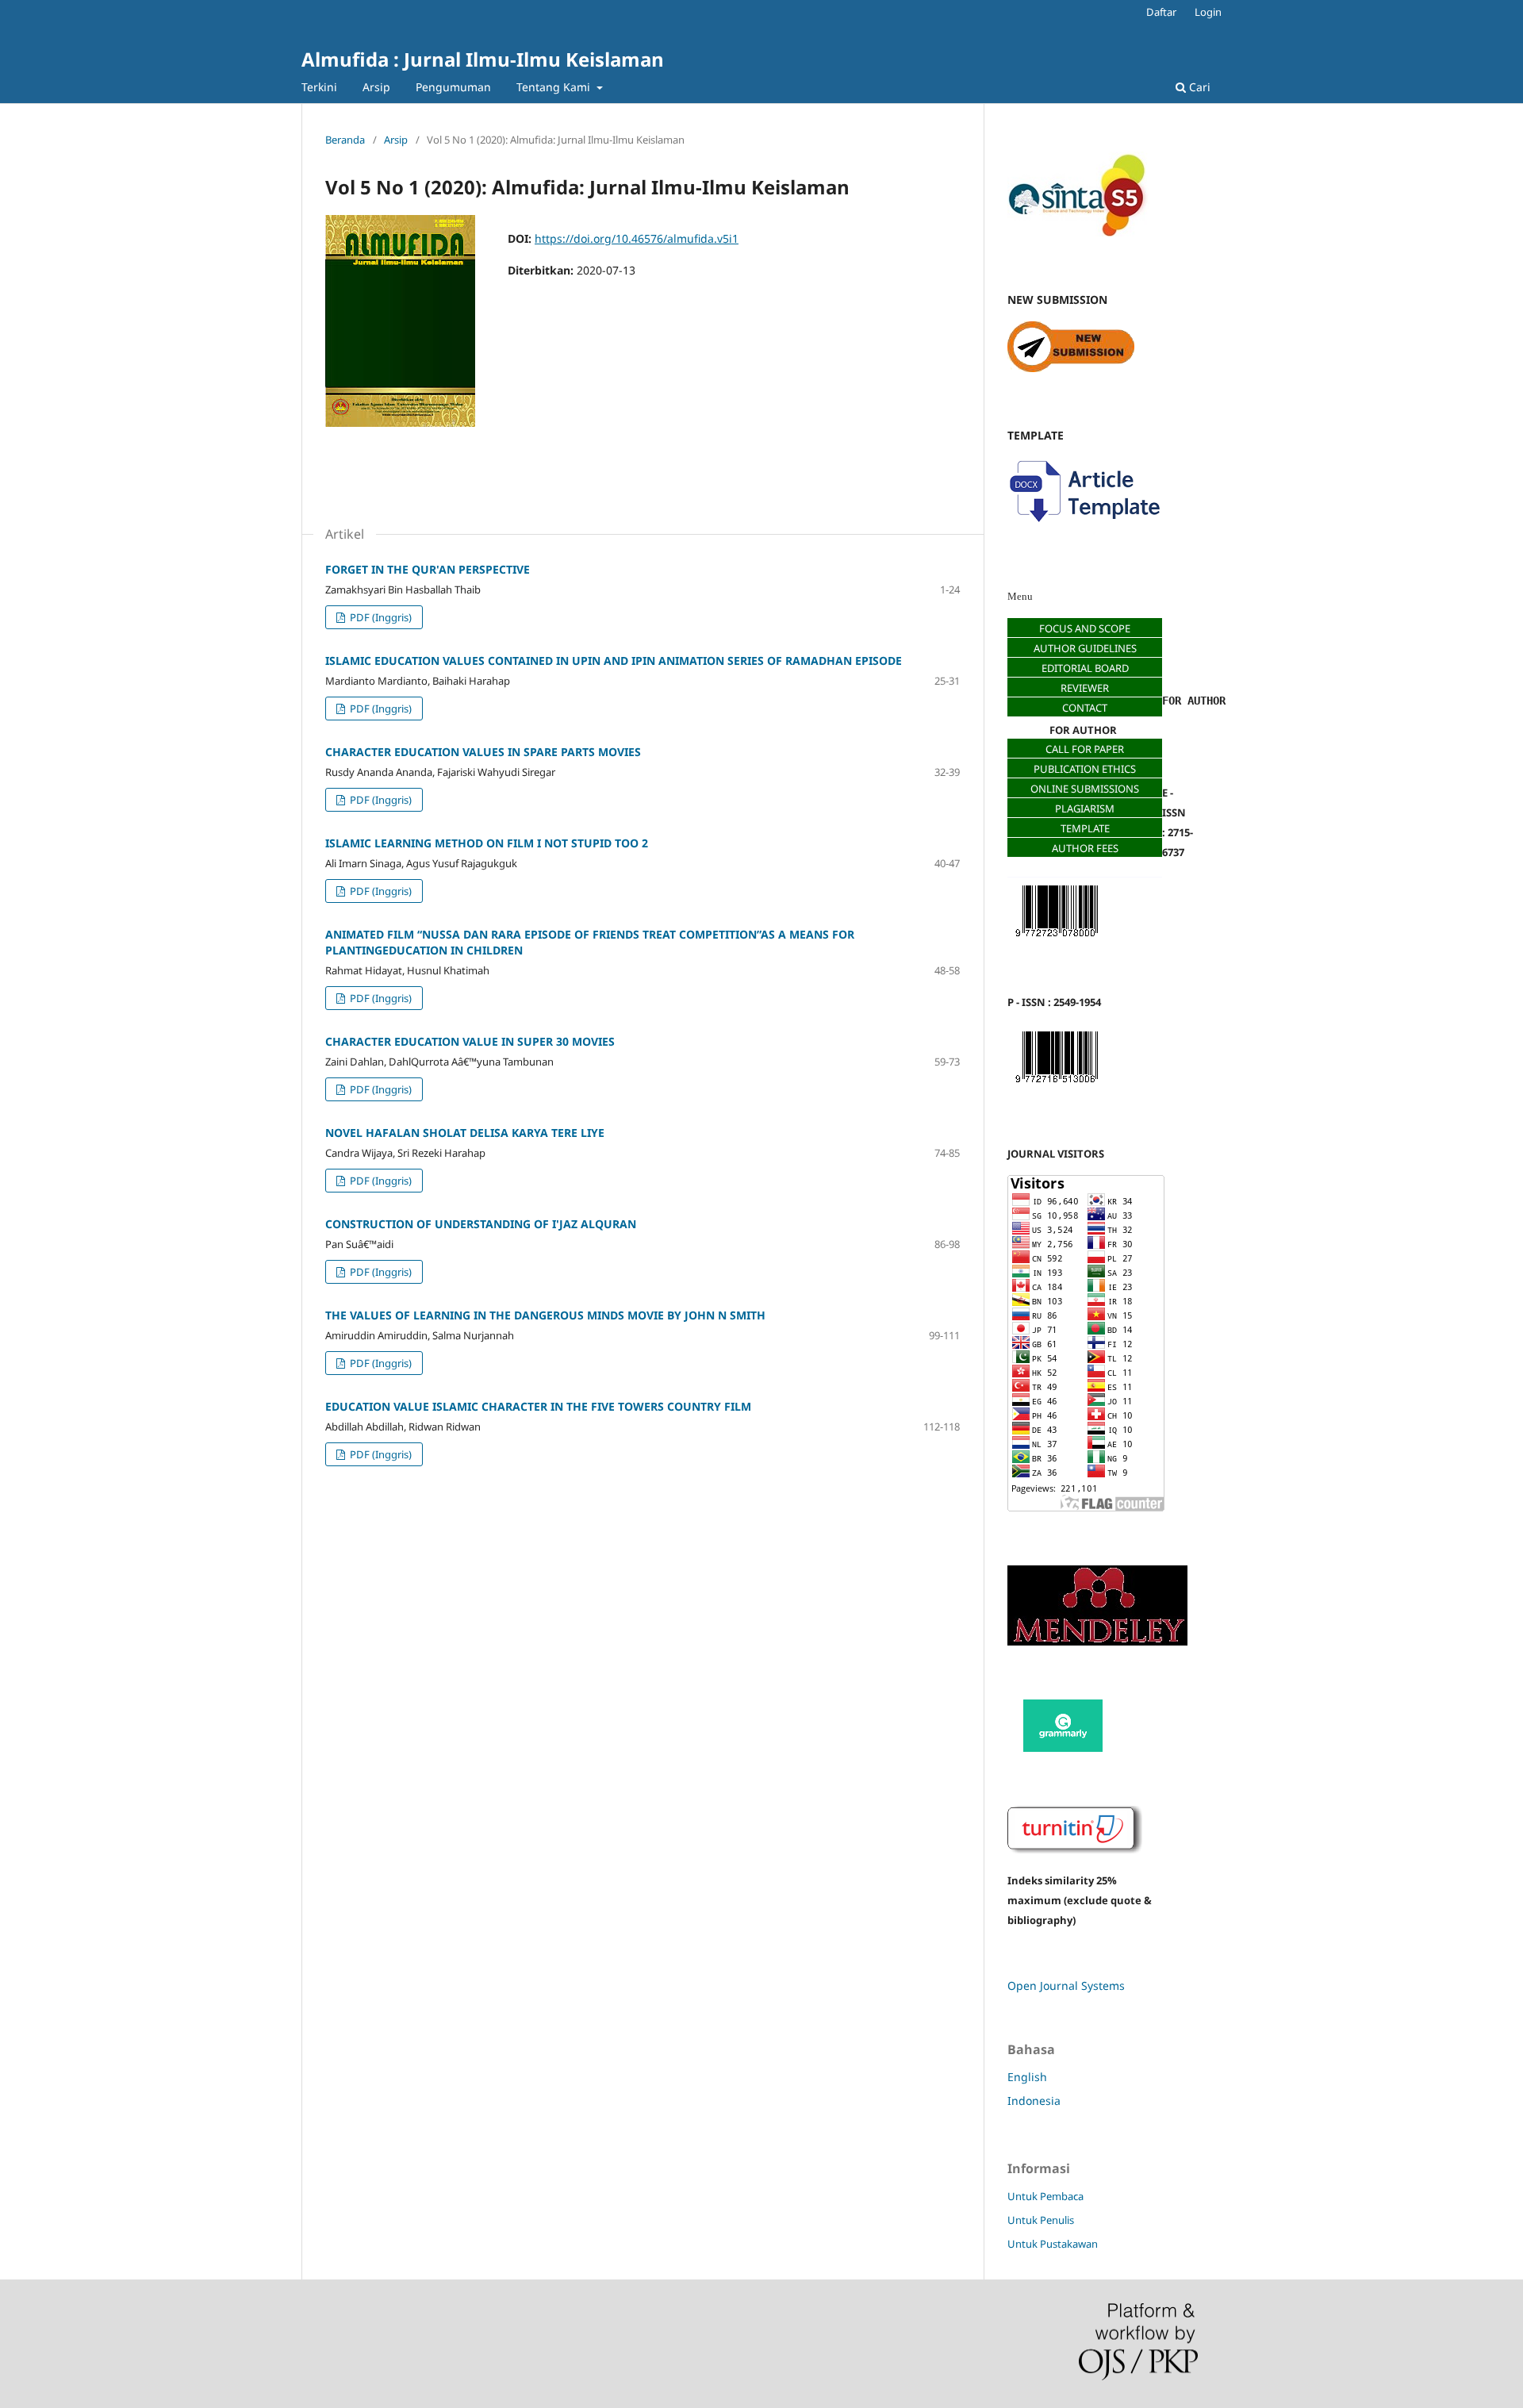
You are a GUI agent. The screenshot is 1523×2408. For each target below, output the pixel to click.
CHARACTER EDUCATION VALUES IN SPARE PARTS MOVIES (483, 752)
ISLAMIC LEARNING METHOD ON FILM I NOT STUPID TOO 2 (487, 843)
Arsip (376, 87)
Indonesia (1034, 2101)
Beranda (345, 140)
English (1027, 2077)
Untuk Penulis (1041, 2220)
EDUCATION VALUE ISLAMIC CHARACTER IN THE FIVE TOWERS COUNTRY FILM (538, 1406)
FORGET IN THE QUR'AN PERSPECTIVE (428, 569)
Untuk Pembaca (1045, 2196)
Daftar (1161, 12)
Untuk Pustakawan (1053, 2244)
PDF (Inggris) (380, 617)
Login (1208, 12)
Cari (1198, 87)
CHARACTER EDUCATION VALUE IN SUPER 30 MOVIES (470, 1041)
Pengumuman (453, 87)
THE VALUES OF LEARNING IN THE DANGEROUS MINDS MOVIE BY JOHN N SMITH (545, 1315)
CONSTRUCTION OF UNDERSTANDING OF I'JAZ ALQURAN (481, 1224)
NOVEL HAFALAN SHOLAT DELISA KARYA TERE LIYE (465, 1133)
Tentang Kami (555, 87)
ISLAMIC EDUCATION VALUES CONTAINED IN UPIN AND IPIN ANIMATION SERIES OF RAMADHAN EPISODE (614, 661)
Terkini (319, 87)
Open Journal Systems (1066, 1986)
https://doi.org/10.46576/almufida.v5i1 (637, 238)
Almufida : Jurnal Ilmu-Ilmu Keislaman (483, 59)
